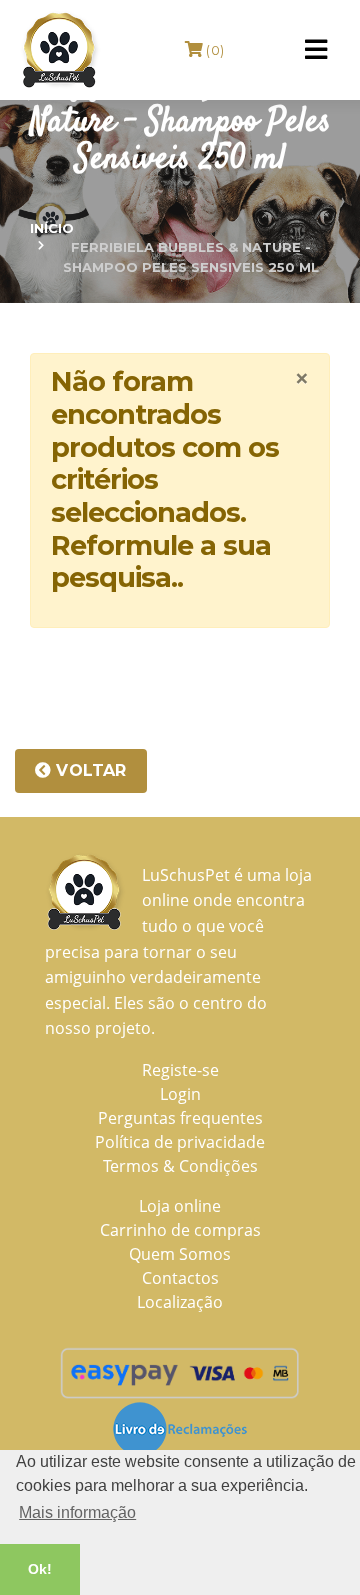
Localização (180, 1302)
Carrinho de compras (180, 1230)
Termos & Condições (180, 1166)
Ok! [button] (40, 1569)
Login (180, 1094)
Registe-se (180, 1070)
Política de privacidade (180, 1142)
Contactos (180, 1278)
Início (52, 228)
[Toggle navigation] (316, 50)
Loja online (180, 1206)
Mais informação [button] (77, 1512)
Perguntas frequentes (180, 1118)
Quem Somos (180, 1254)
